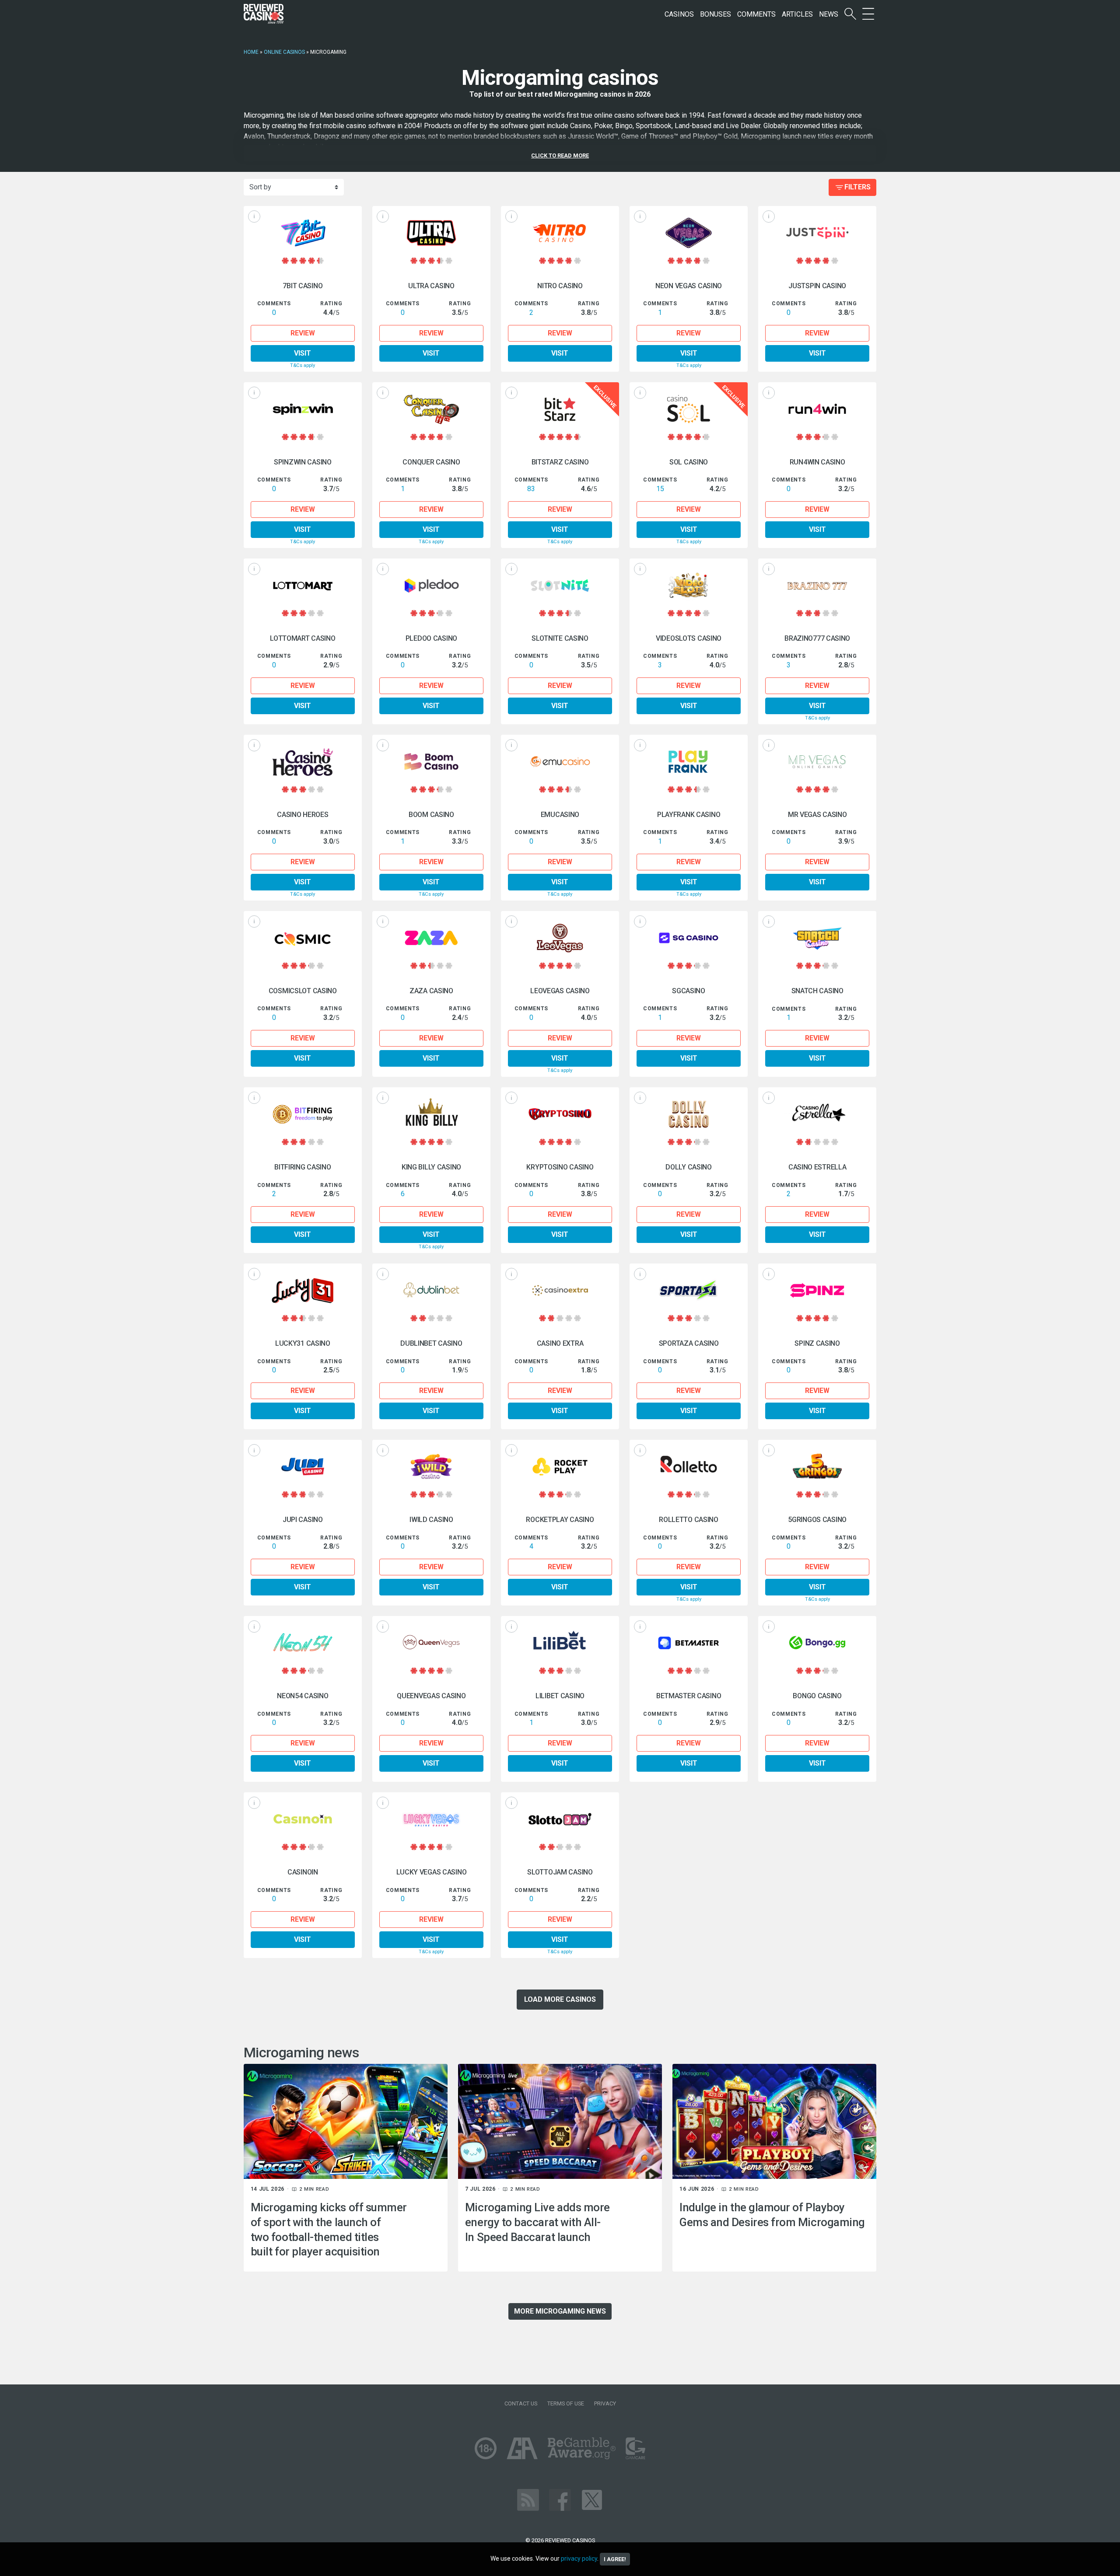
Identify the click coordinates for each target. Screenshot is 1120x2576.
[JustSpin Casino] (817, 233)
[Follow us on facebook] (560, 2500)
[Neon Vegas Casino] (689, 233)
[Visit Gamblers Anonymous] (522, 2448)
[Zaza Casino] (431, 938)
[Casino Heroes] (303, 762)
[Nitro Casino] (560, 233)
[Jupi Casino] (303, 1467)
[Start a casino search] (850, 14)
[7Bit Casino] (303, 233)
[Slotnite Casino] (560, 585)
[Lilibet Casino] (560, 1643)
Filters (857, 187)
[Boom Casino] (431, 762)
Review (303, 333)
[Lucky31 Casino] (303, 1290)
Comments (756, 14)
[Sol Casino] (689, 409)
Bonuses (716, 14)
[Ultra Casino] (431, 233)
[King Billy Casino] (431, 1114)
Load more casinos (560, 1999)
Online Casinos (284, 52)
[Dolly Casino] (689, 1114)
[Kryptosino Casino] (560, 1114)
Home (251, 52)
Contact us (521, 2403)
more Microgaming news (560, 2311)
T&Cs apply (303, 365)
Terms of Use (566, 2403)
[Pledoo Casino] (431, 585)
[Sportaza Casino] (689, 1290)
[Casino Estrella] (817, 1114)
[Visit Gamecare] (635, 2448)
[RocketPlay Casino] (560, 1467)
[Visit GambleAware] (582, 2448)
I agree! (615, 2559)
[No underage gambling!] (486, 2448)
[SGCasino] (689, 938)
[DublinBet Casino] (431, 1290)
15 (660, 489)
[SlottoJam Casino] (560, 1819)
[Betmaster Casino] (689, 1643)
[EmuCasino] (560, 762)
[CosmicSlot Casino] (303, 938)
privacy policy (579, 2559)
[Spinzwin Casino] (303, 409)
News (829, 14)
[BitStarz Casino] (560, 409)
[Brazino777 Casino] (817, 585)
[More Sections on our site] (868, 14)
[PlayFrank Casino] (689, 762)
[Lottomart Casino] (303, 585)
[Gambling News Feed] (528, 2500)
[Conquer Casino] (431, 409)
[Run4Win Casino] (817, 409)
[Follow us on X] (592, 2500)
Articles (797, 14)
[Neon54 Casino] (303, 1643)
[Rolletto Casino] (689, 1467)
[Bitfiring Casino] (303, 1114)
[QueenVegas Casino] (431, 1643)
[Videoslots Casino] (689, 585)
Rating (331, 304)
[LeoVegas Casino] (560, 938)
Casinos (679, 14)
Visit (303, 353)
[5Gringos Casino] (817, 1467)
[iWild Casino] (431, 1467)
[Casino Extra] (560, 1290)
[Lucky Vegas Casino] (431, 1819)
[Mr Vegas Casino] (817, 762)
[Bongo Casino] (817, 1643)
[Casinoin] (303, 1819)
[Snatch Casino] (817, 938)
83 (531, 489)
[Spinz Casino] (817, 1290)
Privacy (605, 2403)
